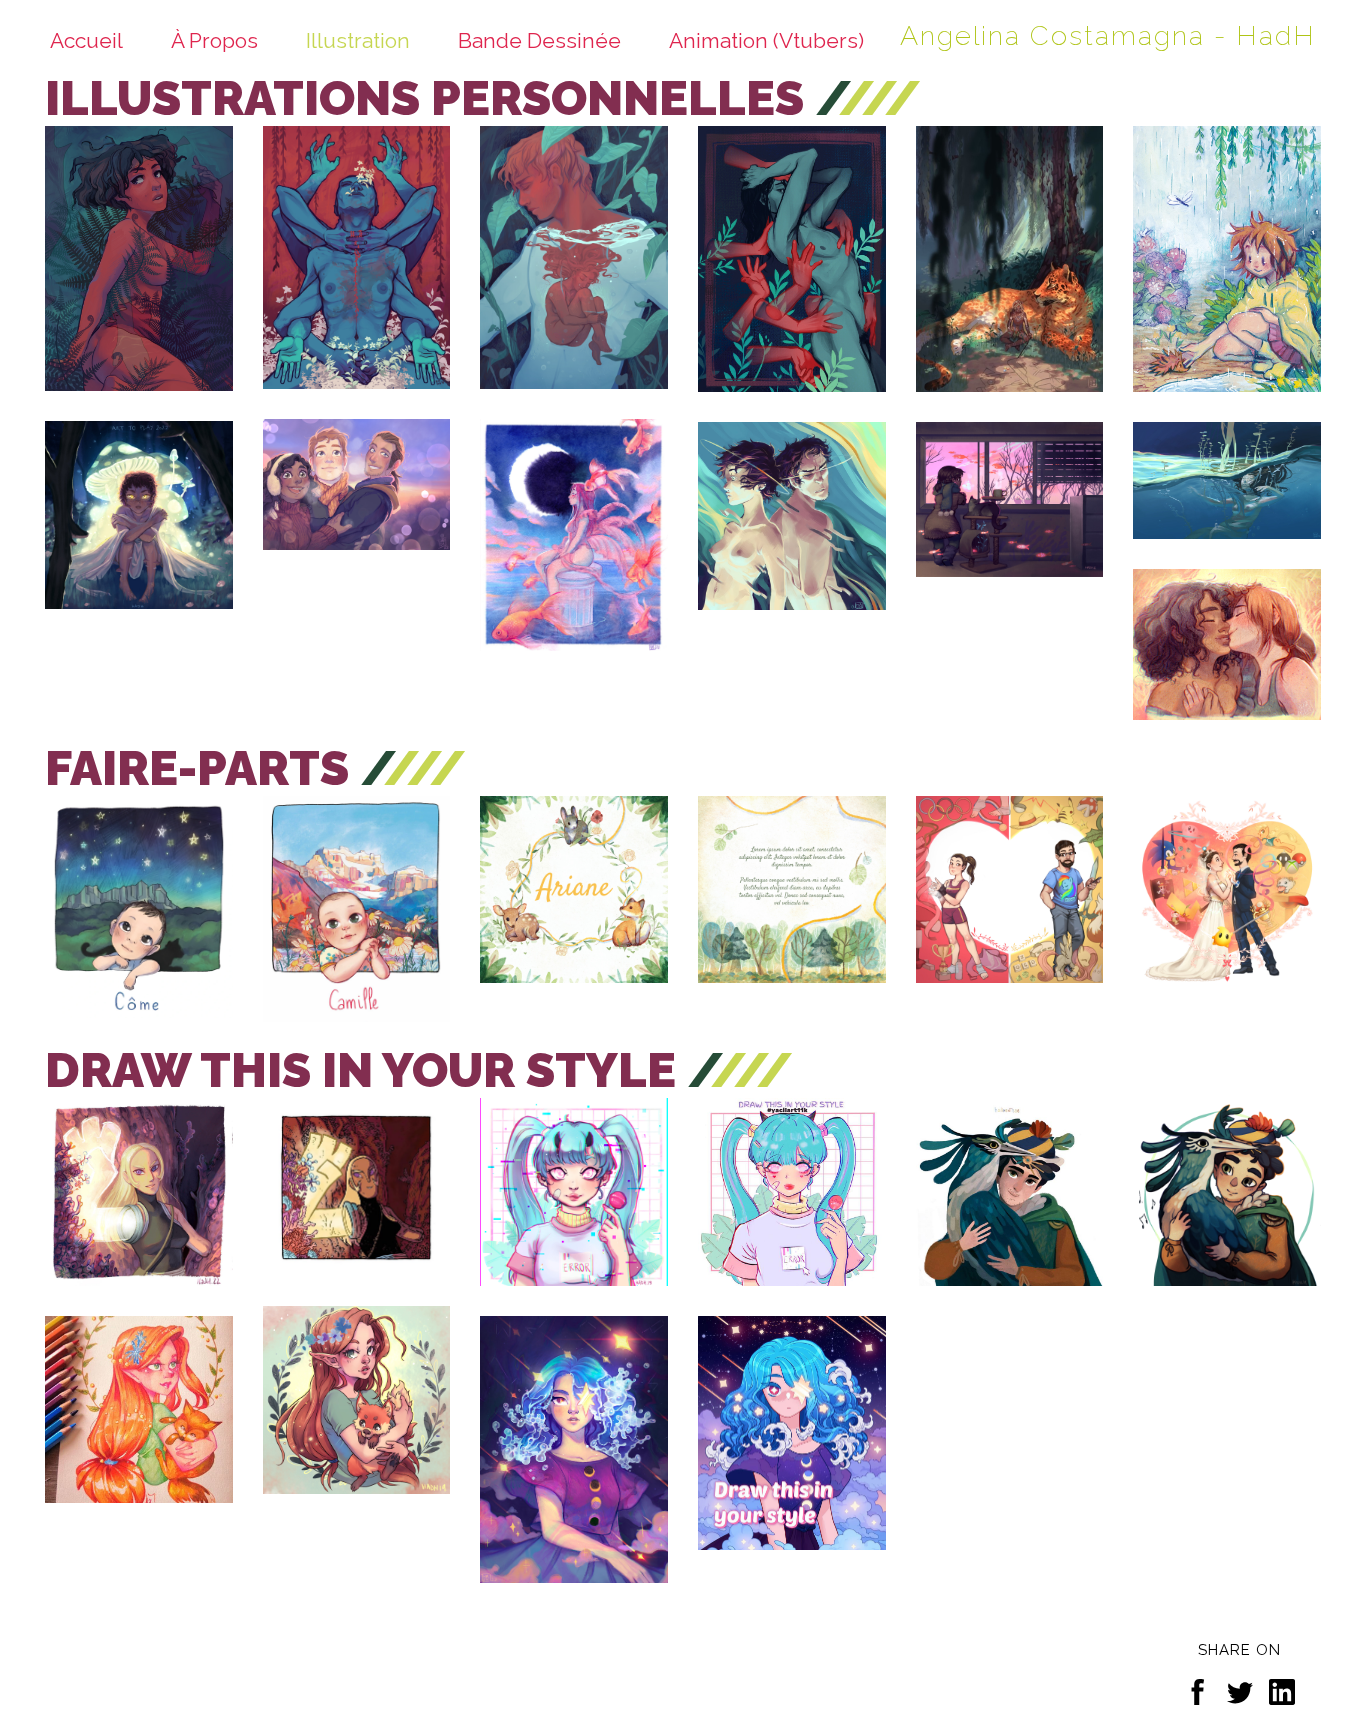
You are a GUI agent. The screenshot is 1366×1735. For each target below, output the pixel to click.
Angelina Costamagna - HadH (1108, 35)
